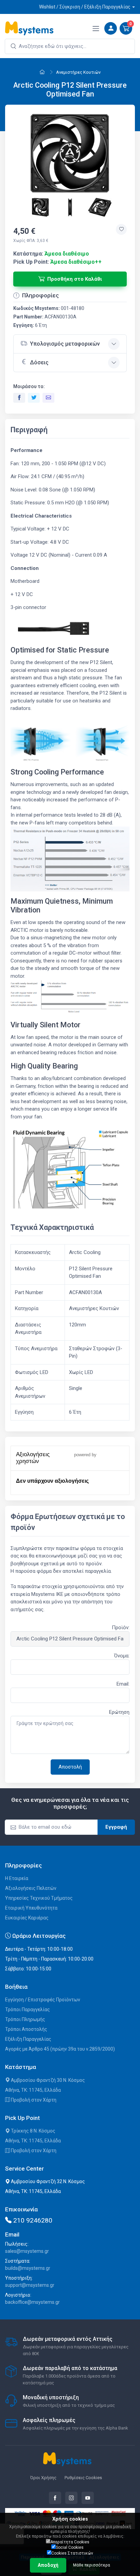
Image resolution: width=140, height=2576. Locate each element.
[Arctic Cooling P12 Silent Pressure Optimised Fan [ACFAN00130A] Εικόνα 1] (70, 153)
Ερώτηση (119, 1712)
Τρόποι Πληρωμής (25, 2019)
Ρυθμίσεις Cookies (83, 2478)
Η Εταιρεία (17, 1878)
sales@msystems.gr (27, 2251)
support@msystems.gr (30, 2285)
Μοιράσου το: (29, 386)
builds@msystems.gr (28, 2268)
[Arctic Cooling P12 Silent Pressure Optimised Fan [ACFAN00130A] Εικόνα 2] (41, 207)
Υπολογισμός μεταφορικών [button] (65, 344)
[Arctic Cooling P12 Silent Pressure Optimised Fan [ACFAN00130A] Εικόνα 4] (100, 207)
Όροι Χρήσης (43, 2478)
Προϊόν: (121, 1628)
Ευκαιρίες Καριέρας (27, 1918)
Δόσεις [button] (39, 362)
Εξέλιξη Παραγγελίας (28, 2039)
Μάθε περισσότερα (92, 2565)
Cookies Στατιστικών (72, 2553)
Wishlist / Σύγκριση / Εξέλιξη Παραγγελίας (85, 7)
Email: (123, 1684)
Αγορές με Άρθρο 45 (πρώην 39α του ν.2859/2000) (60, 2049)
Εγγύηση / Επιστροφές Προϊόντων (43, 2000)
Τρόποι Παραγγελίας (28, 2009)
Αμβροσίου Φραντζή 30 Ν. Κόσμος (47, 2080)
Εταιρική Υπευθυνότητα (31, 1908)
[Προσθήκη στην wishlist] (121, 229)
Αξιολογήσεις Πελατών (31, 1888)
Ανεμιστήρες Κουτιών (78, 72)
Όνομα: (122, 1656)
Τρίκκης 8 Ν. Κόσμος (33, 2131)
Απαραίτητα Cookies (70, 2542)
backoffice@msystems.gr (32, 2302)
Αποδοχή (48, 2565)
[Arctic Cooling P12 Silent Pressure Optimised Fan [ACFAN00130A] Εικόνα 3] (71, 207)
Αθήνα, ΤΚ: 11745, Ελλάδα (33, 2090)
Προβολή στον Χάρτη (33, 2100)
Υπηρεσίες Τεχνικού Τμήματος (39, 1898)
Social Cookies (70, 2547)
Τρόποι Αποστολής (26, 2029)
